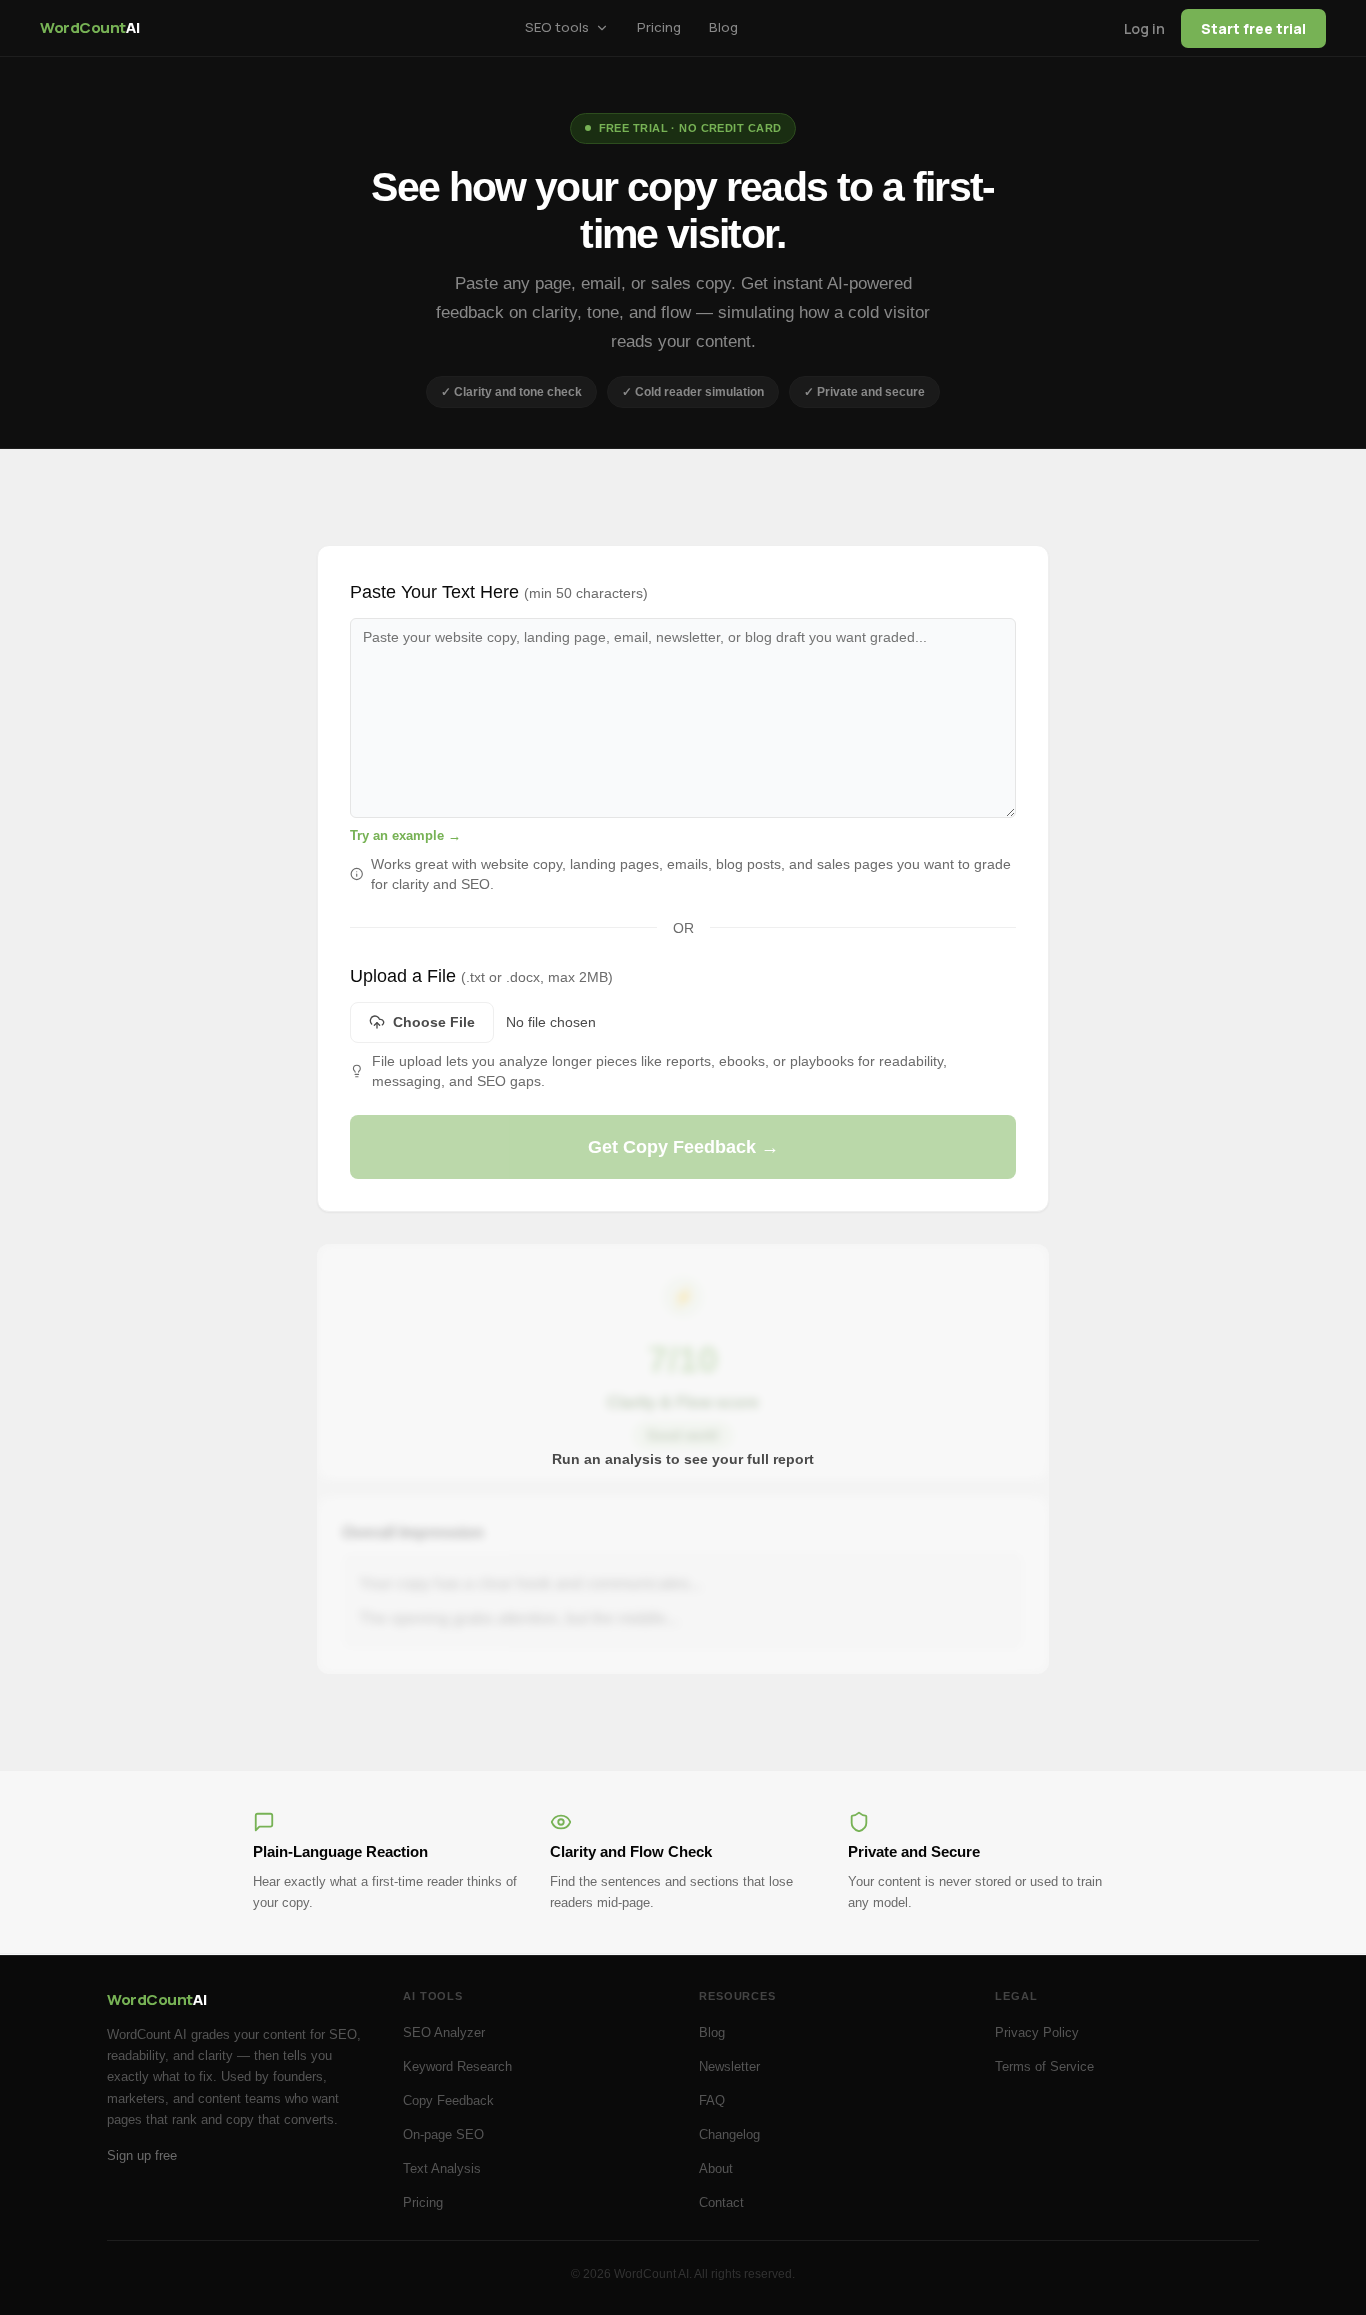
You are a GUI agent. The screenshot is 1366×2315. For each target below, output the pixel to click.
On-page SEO (443, 2134)
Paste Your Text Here (499, 592)
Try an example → (405, 835)
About (716, 2168)
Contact (721, 2202)
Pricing (423, 2202)
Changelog (729, 2134)
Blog (712, 2032)
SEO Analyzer (444, 2032)
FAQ (712, 2100)
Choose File (434, 1022)
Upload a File (481, 976)
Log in (1144, 28)
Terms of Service (1044, 2066)
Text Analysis (442, 2168)
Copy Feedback (448, 2100)
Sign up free (142, 2155)
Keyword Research (457, 2066)
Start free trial (1253, 28)
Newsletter (729, 2066)
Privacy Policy (1037, 2032)
